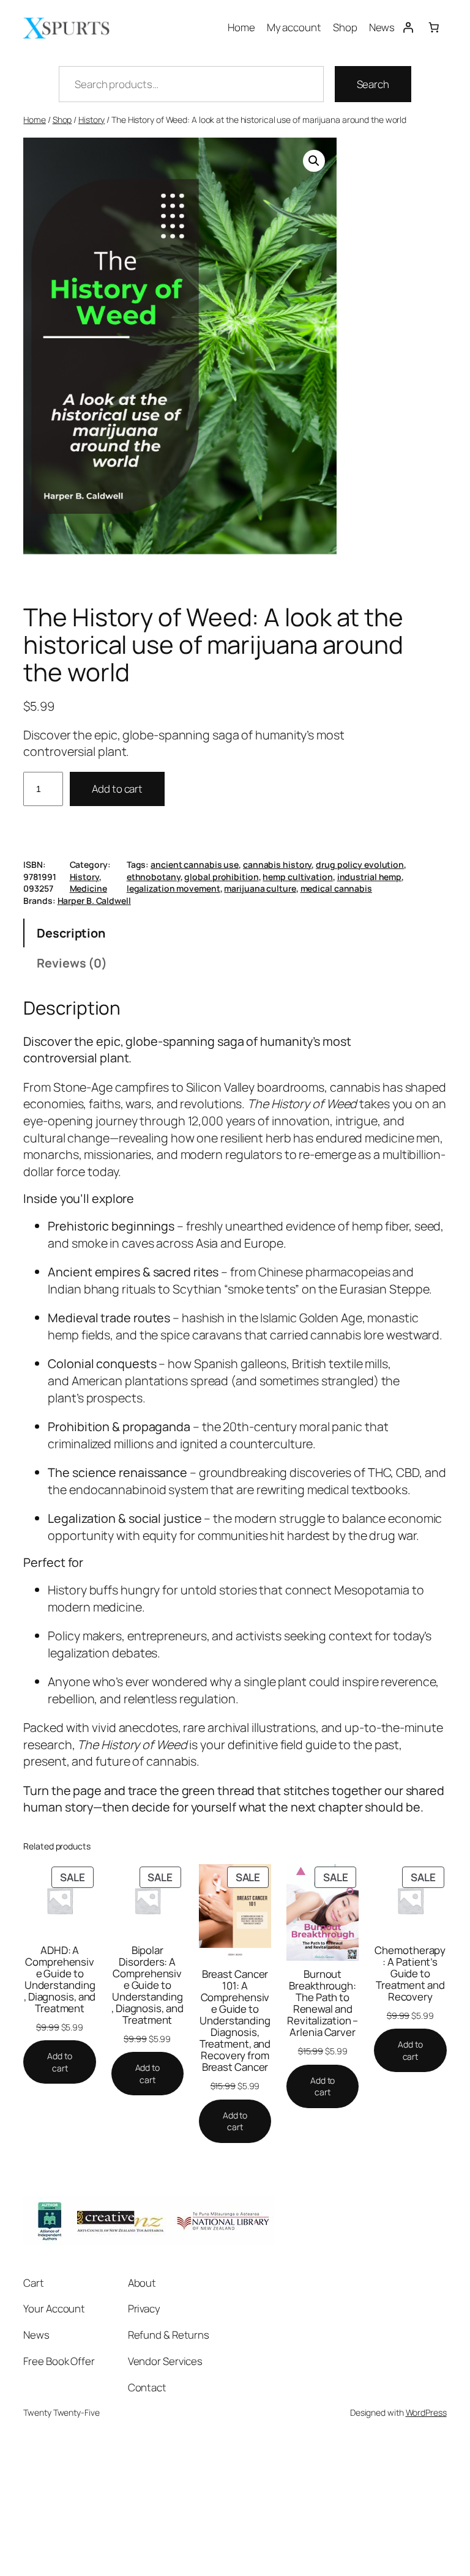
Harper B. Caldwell (94, 901)
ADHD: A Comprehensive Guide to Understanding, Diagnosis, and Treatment (60, 1979)
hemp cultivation (297, 877)
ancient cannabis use (195, 864)
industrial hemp (370, 877)
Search (373, 84)
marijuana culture (260, 888)
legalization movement (173, 888)
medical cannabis (336, 888)
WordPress (426, 2412)
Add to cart (117, 789)
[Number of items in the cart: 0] (433, 27)
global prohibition (221, 877)
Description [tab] (71, 933)
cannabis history (277, 864)
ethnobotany (154, 877)
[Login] (408, 27)
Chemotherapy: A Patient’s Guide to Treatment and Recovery (410, 1973)
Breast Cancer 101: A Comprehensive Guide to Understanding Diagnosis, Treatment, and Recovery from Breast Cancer (235, 2020)
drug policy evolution (360, 864)
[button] (314, 161)
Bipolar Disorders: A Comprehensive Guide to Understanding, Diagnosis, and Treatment (147, 1985)
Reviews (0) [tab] (72, 963)
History (91, 120)
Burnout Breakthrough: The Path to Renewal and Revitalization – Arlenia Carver (323, 2003)
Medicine (88, 888)
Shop (62, 120)
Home (35, 120)
